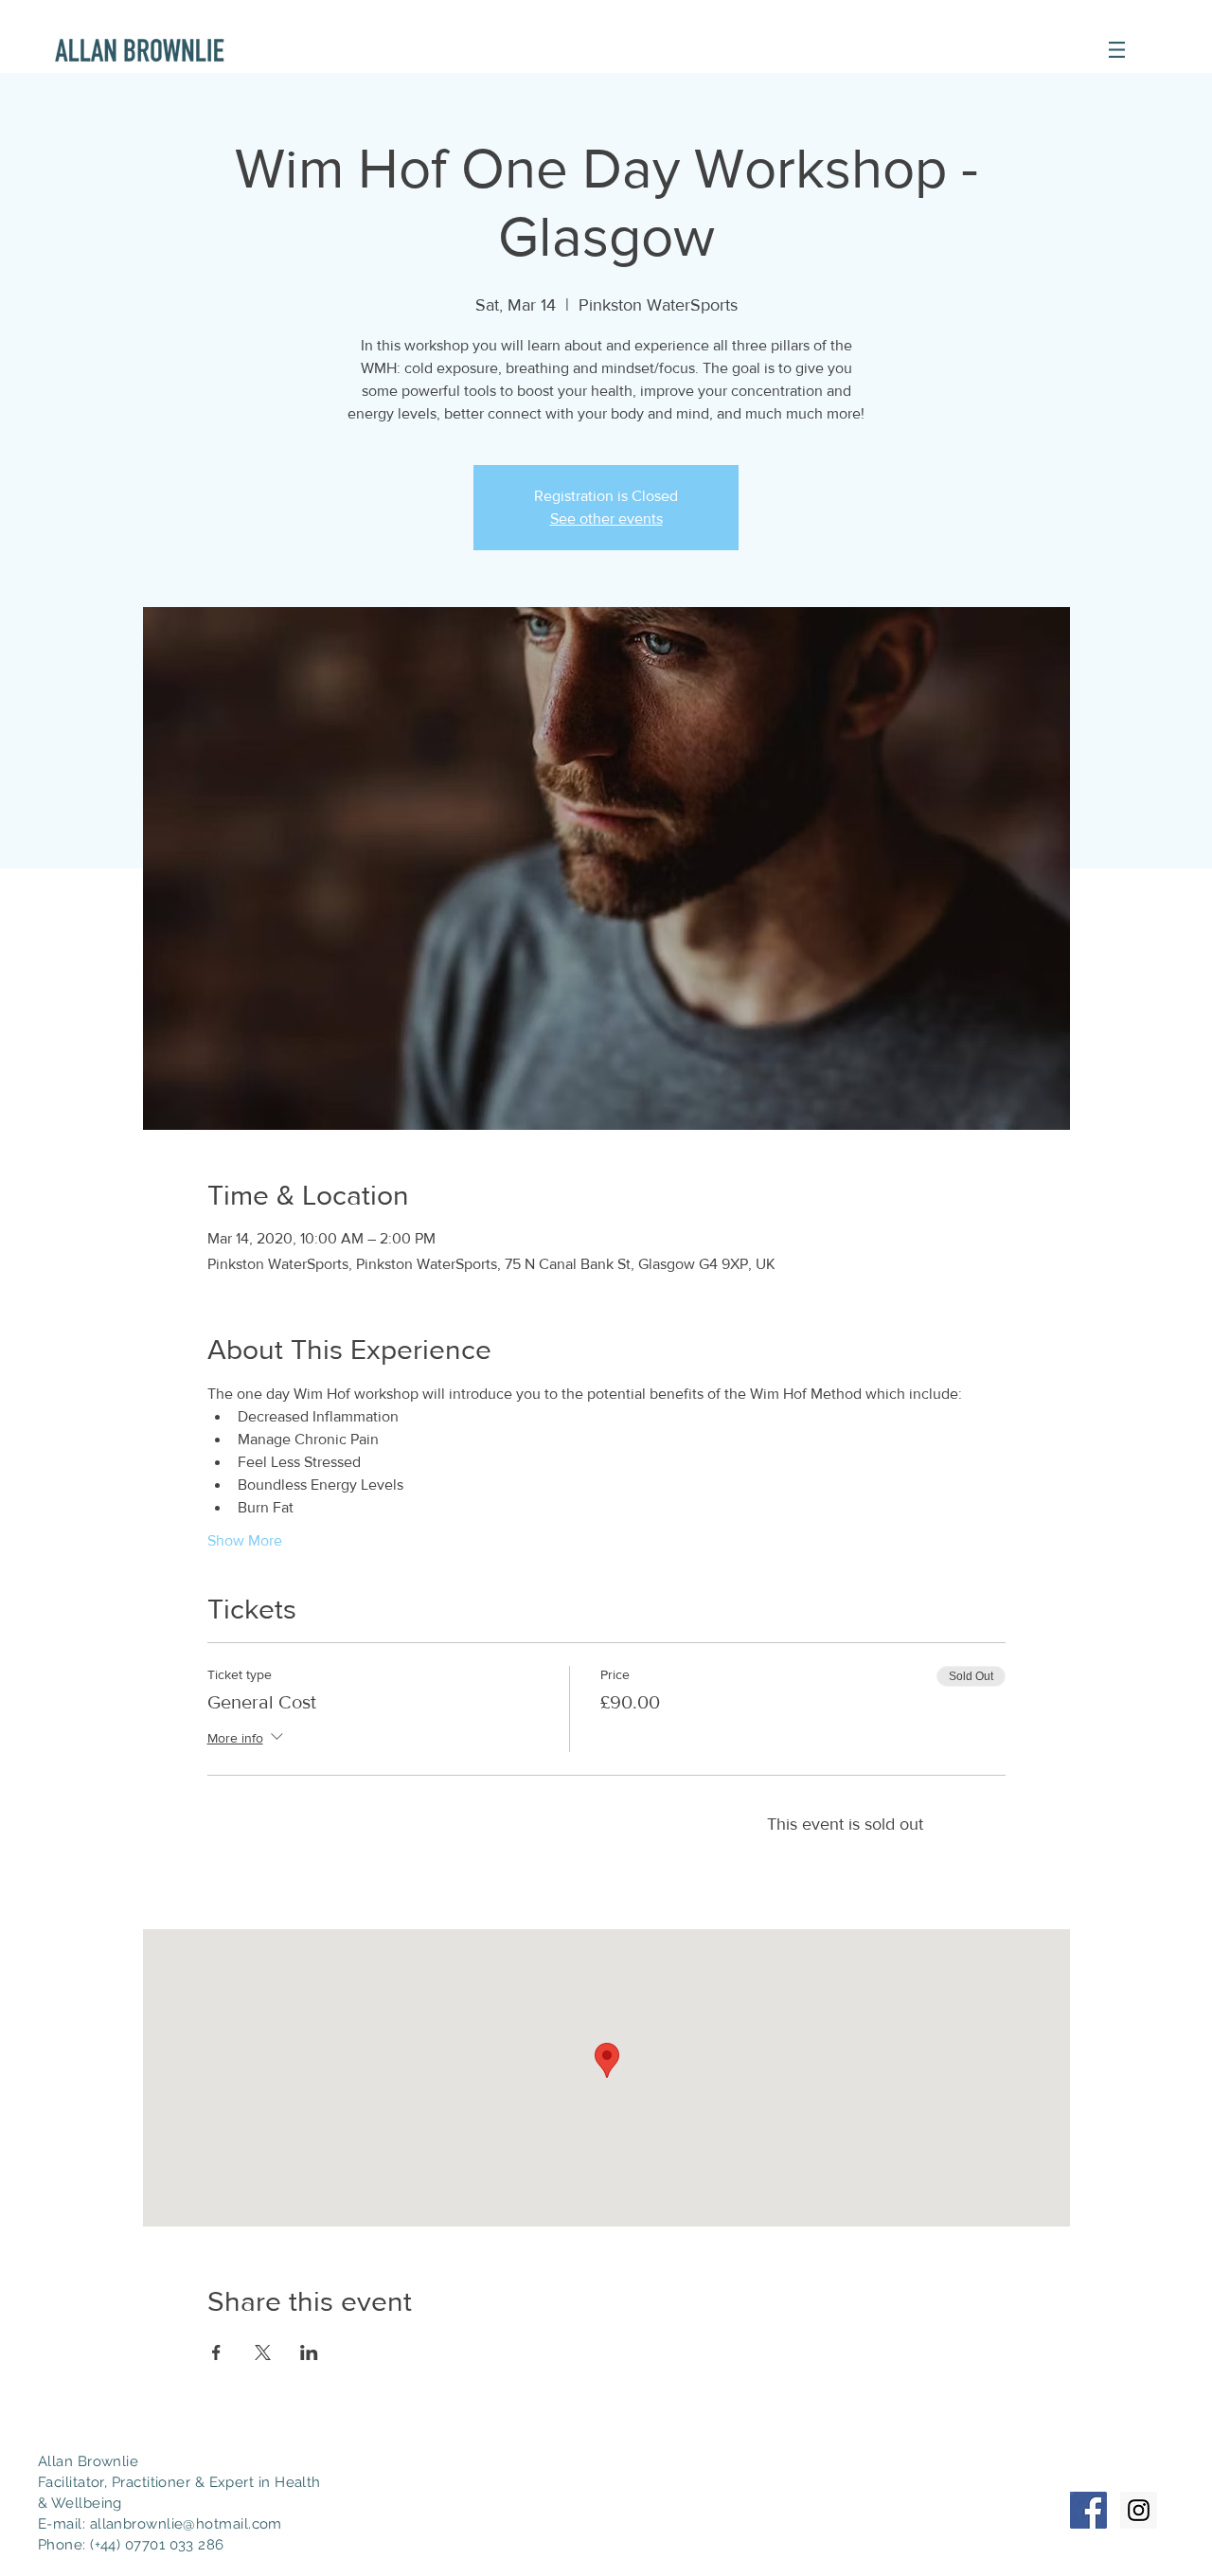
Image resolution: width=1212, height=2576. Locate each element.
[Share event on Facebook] (216, 2352)
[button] (1117, 50)
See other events (606, 519)
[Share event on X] (263, 2352)
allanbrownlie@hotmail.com (186, 2524)
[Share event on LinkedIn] (309, 2352)
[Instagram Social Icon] (1139, 2510)
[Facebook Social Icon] (1088, 2510)
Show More (245, 1540)
